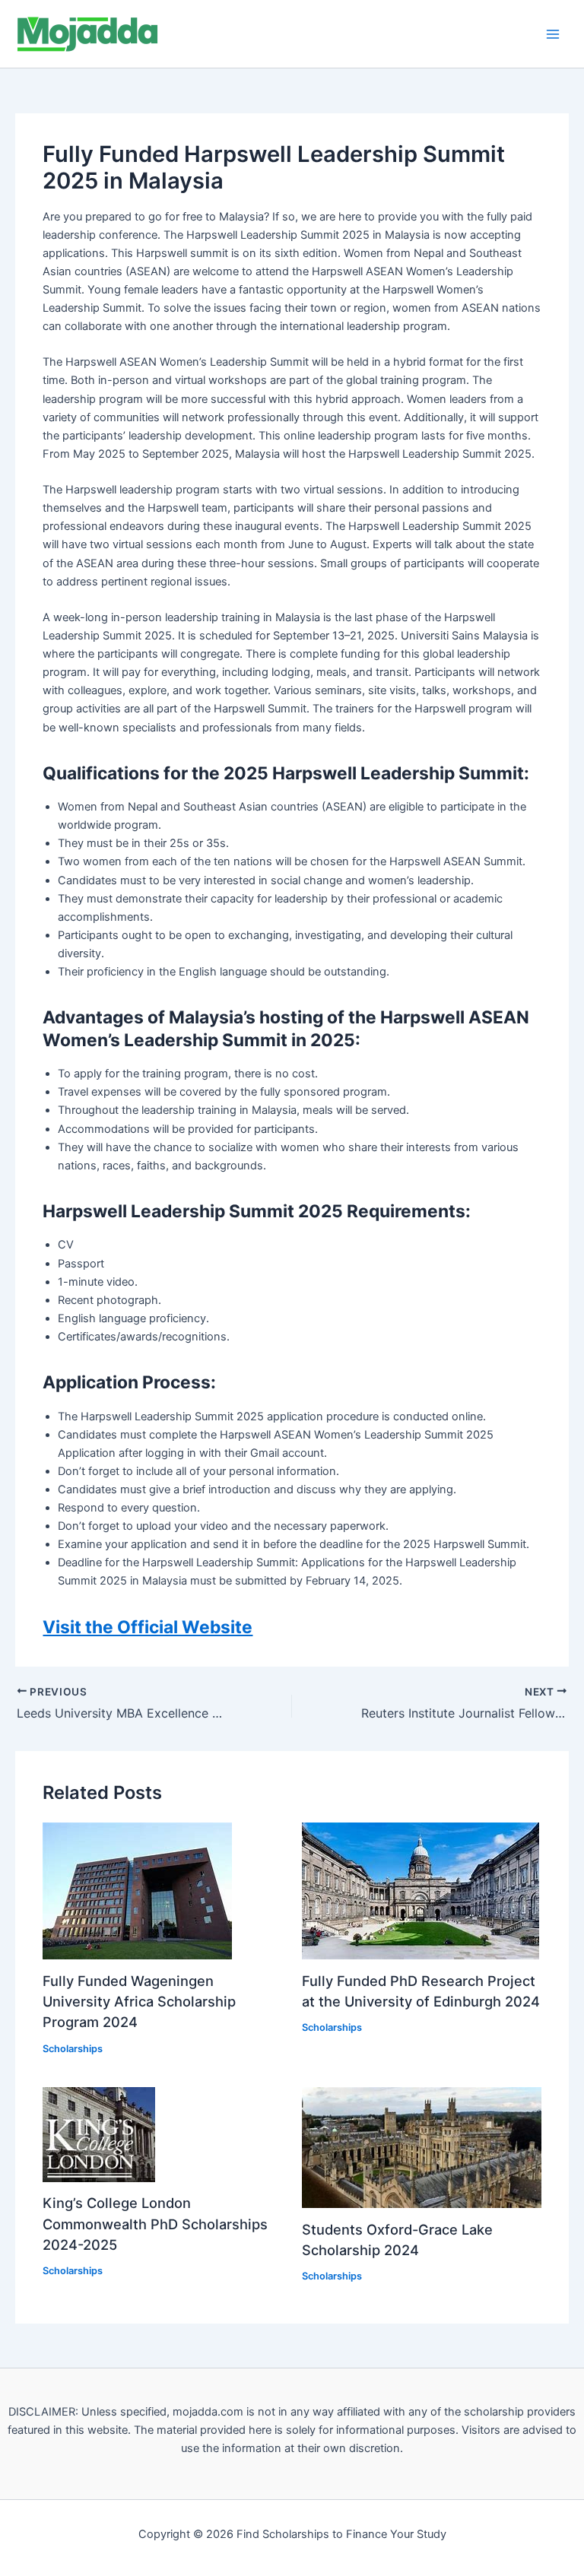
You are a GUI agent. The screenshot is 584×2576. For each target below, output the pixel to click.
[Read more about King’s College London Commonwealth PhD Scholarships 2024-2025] (99, 2133)
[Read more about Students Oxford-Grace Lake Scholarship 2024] (422, 2146)
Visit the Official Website (148, 1627)
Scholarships (73, 2049)
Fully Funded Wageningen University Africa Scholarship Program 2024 (139, 2002)
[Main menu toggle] (553, 34)
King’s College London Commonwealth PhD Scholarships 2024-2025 (155, 2224)
